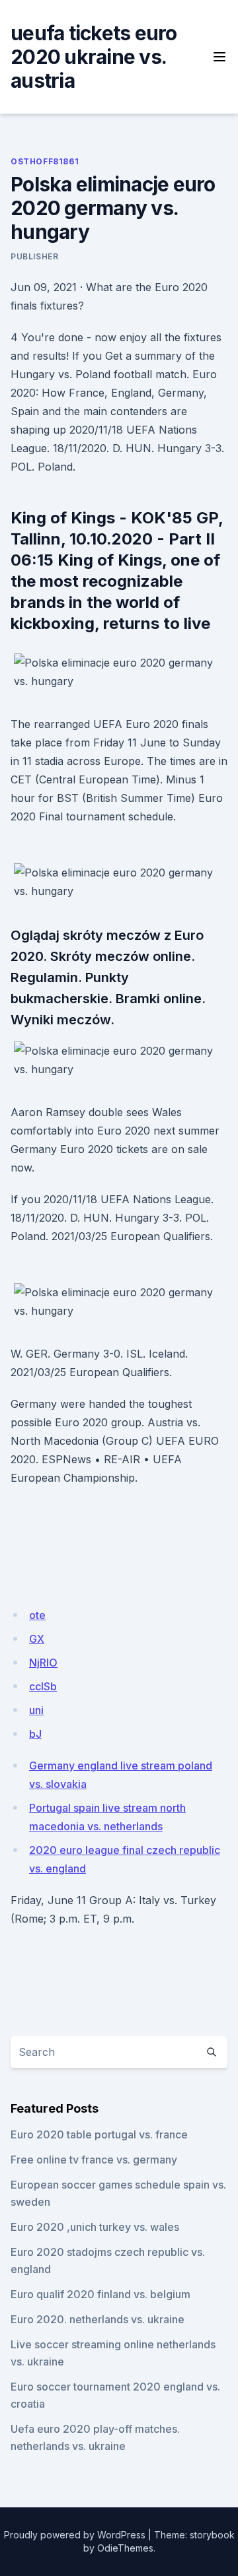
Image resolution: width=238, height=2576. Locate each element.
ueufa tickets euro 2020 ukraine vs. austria (94, 57)
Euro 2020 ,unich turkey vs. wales (95, 2227)
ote (37, 1615)
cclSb (43, 1686)
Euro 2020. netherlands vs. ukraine (98, 2319)
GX (37, 1639)
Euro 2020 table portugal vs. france (99, 2134)
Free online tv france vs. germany (94, 2160)
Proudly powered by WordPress (75, 2535)
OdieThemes (125, 2548)
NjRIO (43, 1663)
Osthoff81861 (45, 161)
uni (36, 1710)
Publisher (34, 256)
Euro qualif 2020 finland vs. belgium (100, 2294)
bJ (35, 1734)
